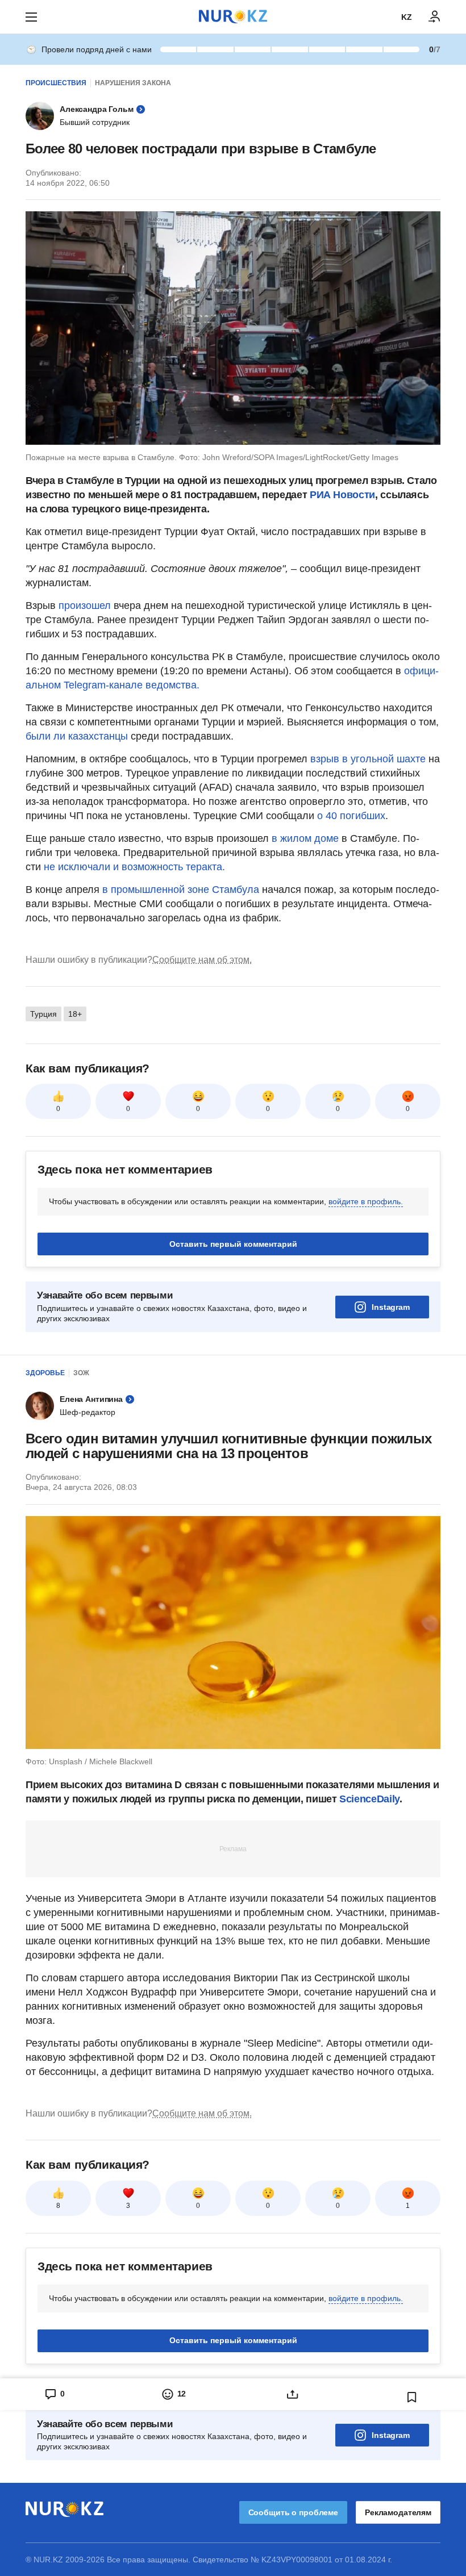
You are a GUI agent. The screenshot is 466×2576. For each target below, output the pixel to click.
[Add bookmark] (412, 2397)
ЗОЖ (81, 1373)
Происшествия (56, 83)
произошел (85, 606)
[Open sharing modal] (293, 2394)
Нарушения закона (133, 83)
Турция (43, 1014)
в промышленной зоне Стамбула (181, 890)
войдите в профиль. (366, 1201)
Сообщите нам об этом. (202, 960)
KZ (407, 17)
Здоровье (45, 1373)
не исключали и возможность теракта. (134, 867)
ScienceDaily (369, 1799)
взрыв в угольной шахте (368, 759)
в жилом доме (305, 838)
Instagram (391, 1307)
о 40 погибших (351, 816)
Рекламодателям (398, 2512)
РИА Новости (342, 495)
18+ (75, 1014)
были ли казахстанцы (77, 736)
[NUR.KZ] (233, 17)
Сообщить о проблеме (293, 2512)
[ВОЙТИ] (435, 17)
